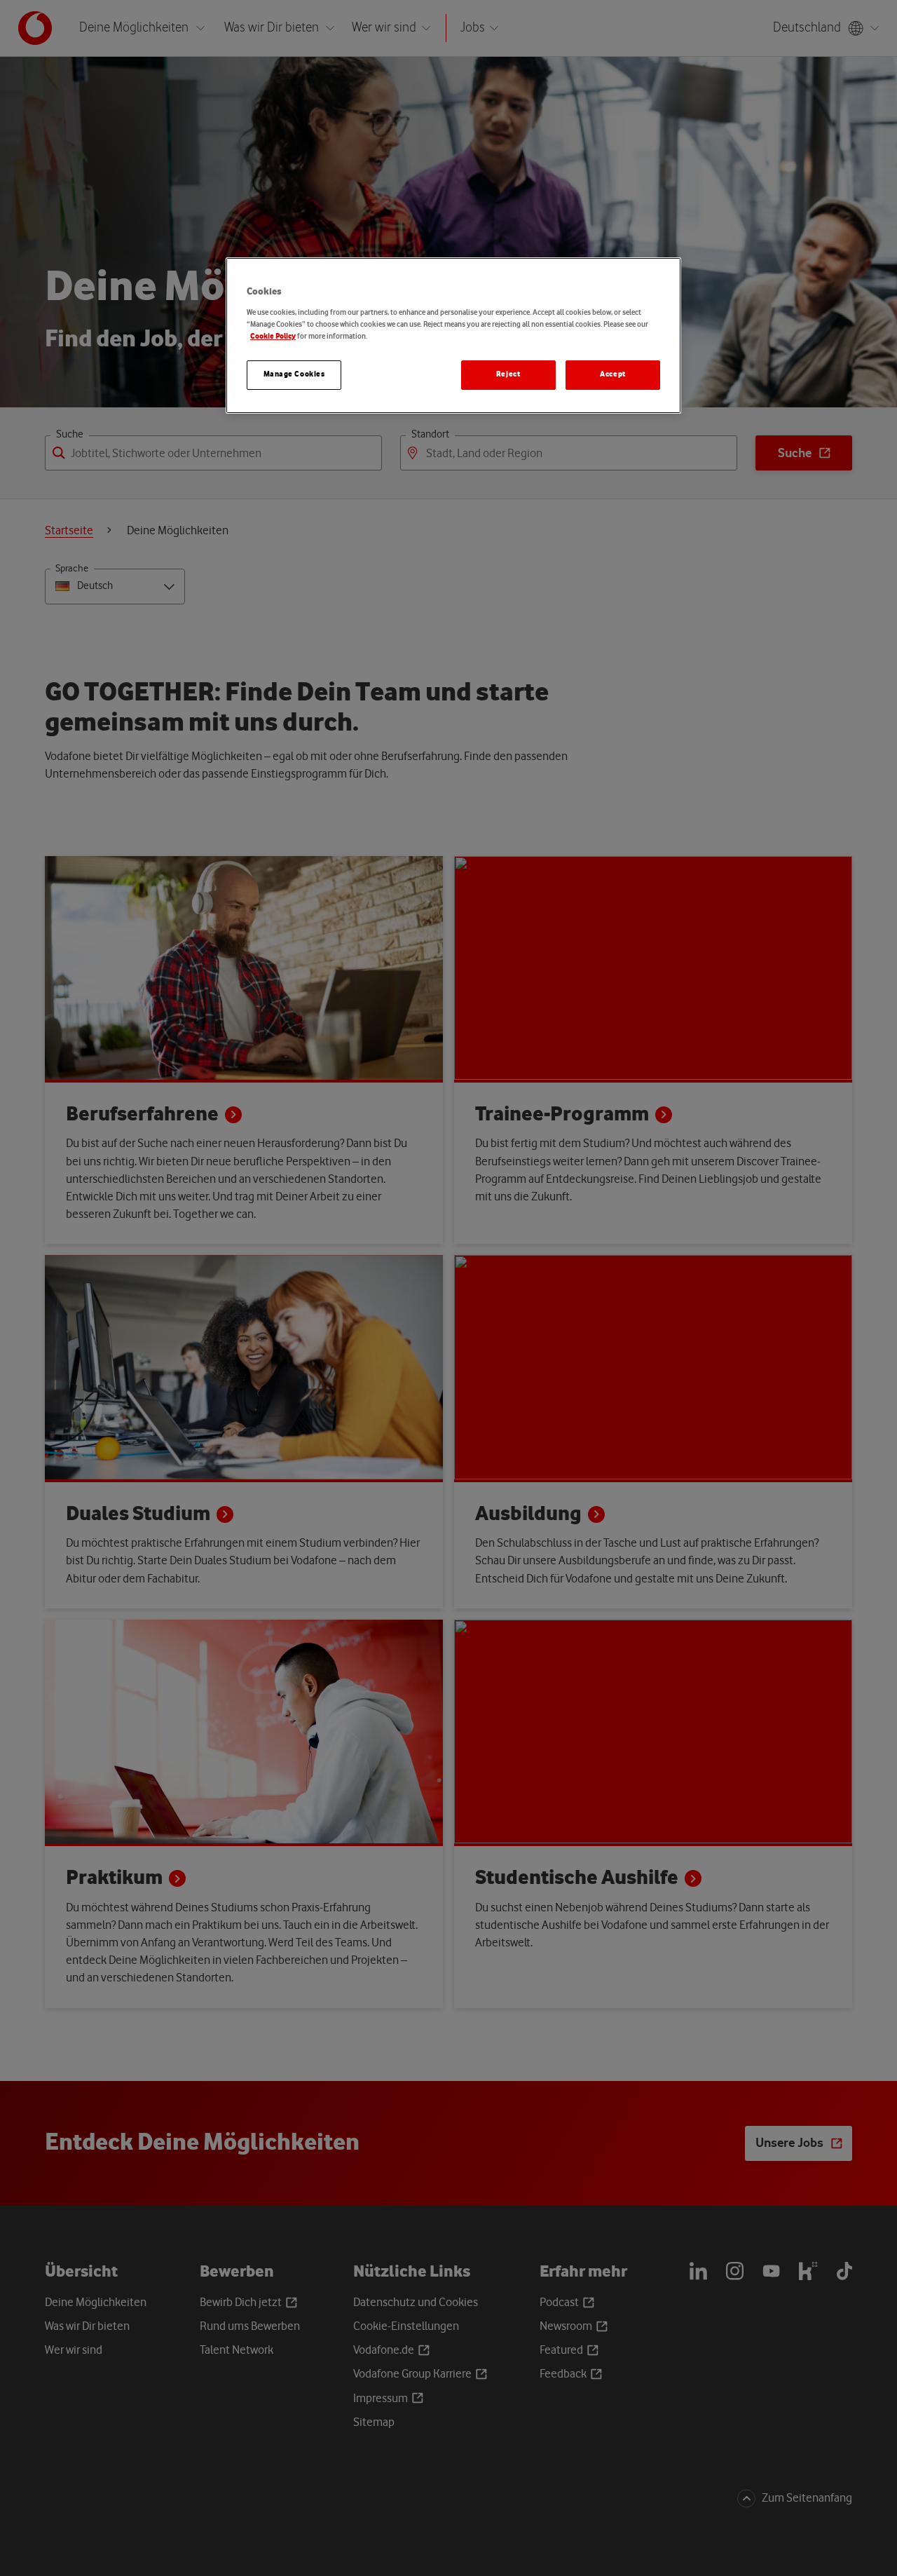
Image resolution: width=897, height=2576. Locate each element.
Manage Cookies (294, 374)
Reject (508, 374)
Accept (612, 374)
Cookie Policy (273, 337)
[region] (453, 335)
